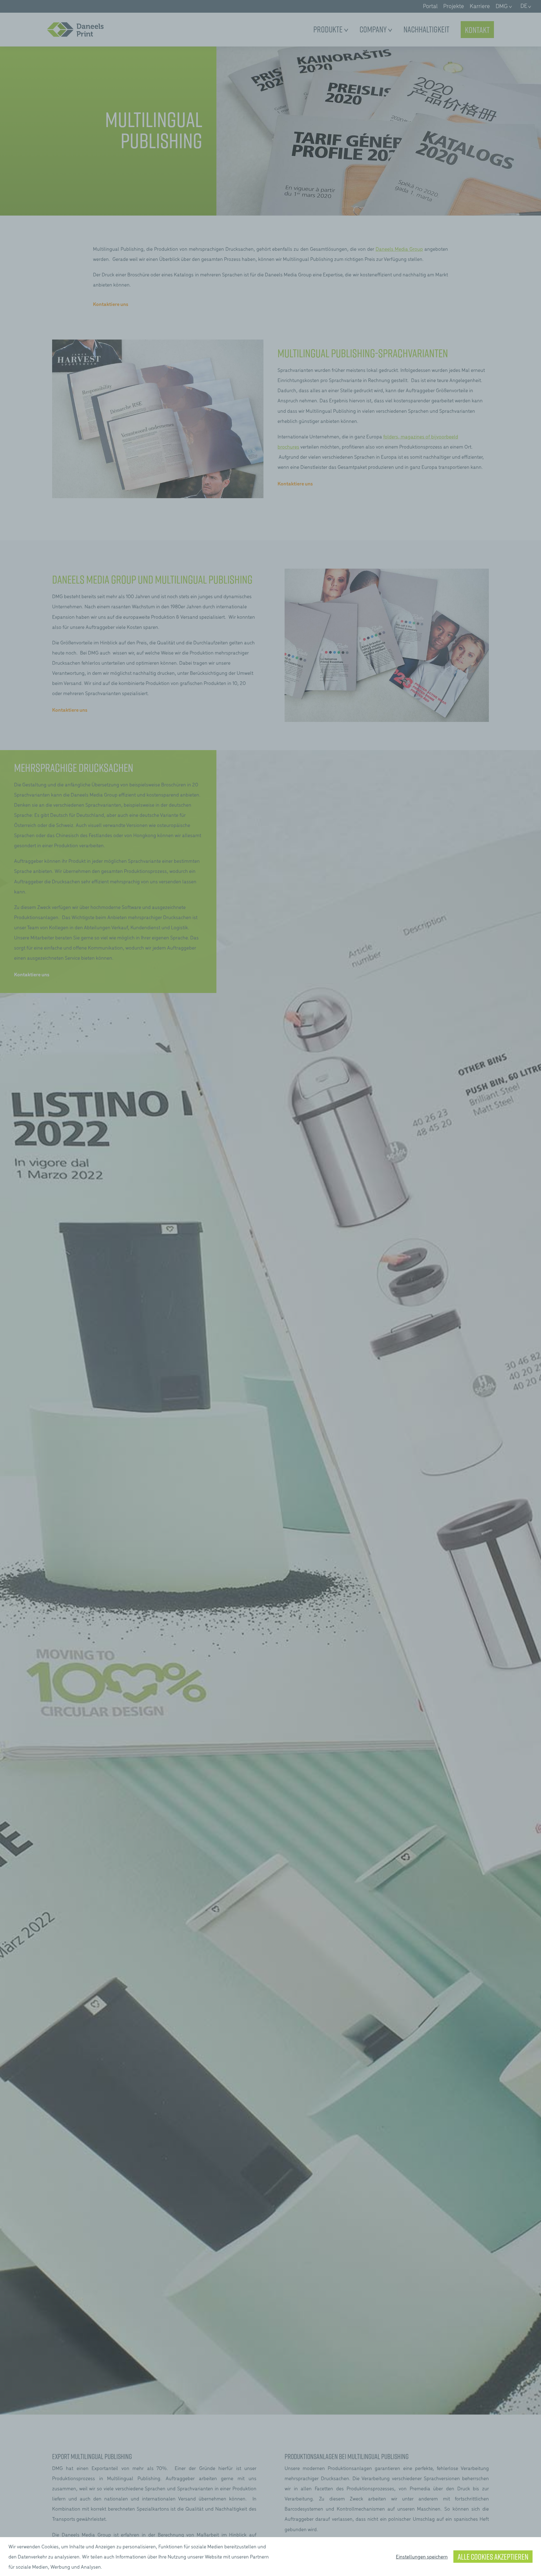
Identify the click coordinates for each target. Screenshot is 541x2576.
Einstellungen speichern (422, 2556)
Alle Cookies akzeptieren (493, 2557)
